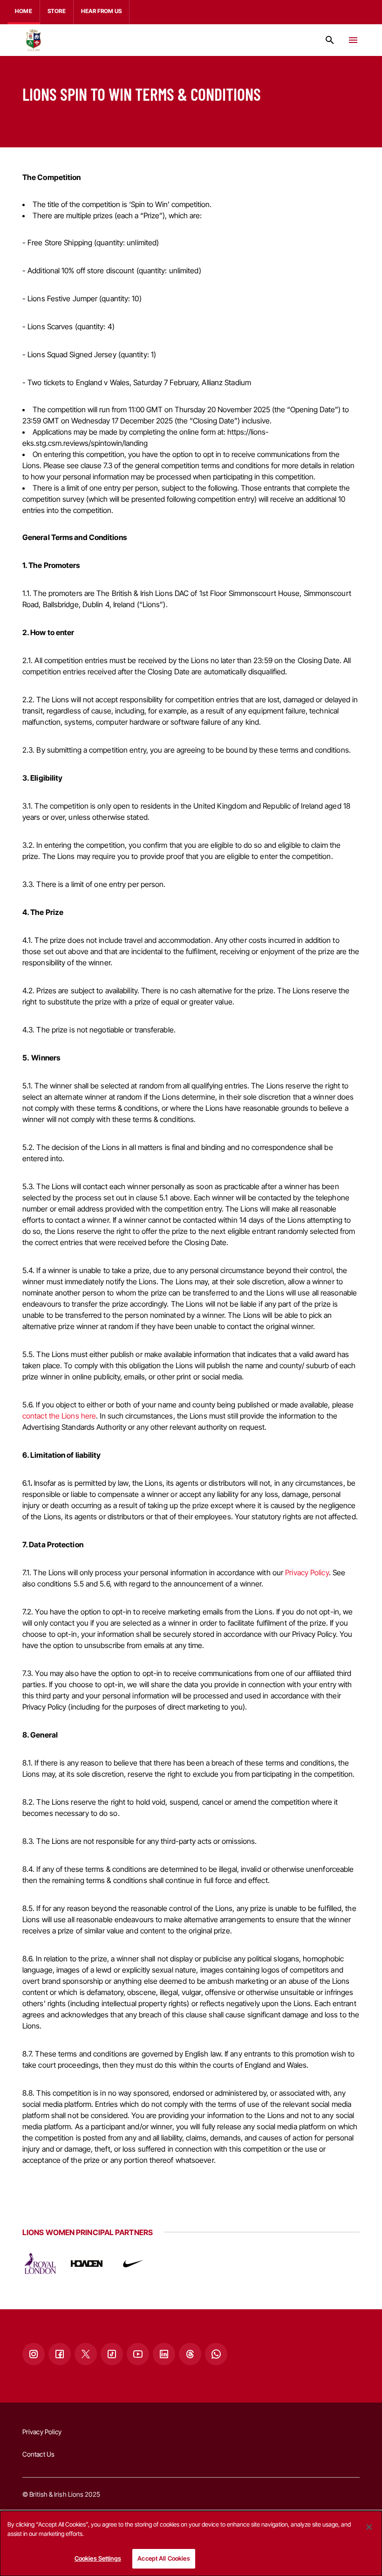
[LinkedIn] (164, 2354)
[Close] (369, 2527)
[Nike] (133, 2264)
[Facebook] (60, 2354)
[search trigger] (330, 40)
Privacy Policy (307, 1572)
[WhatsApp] (216, 2354)
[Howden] (87, 2264)
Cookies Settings (98, 2558)
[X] (86, 2354)
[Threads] (190, 2354)
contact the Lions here (59, 1416)
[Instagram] (34, 2354)
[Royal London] (40, 2264)
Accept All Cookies (164, 2558)
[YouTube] (138, 2354)
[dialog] (191, 2543)
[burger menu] (353, 40)
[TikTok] (112, 2354)
